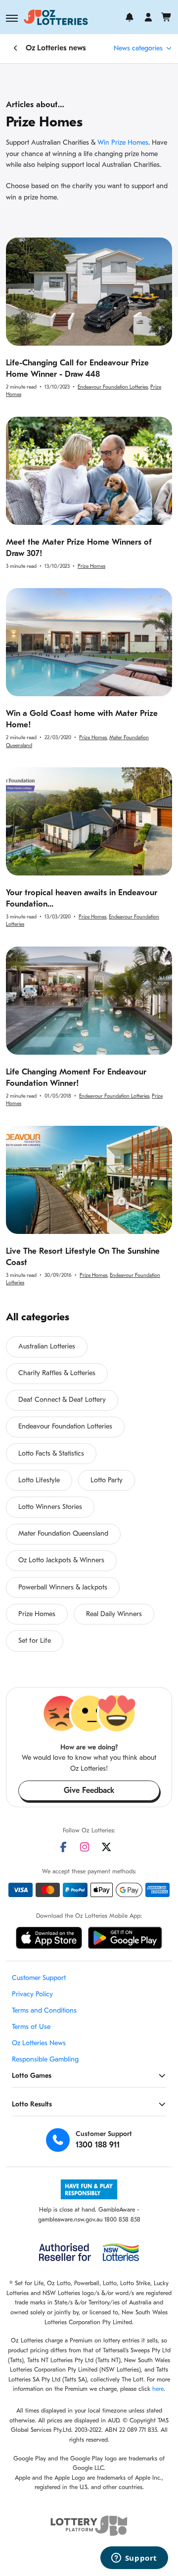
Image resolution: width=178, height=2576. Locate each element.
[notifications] (130, 17)
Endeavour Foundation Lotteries (113, 387)
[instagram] (85, 1847)
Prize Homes (91, 567)
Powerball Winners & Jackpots (63, 1588)
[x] (106, 1847)
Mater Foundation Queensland (63, 1534)
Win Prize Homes (123, 143)
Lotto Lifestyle (39, 1481)
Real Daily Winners (114, 1614)
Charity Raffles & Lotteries (57, 1373)
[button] (12, 18)
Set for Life (35, 1641)
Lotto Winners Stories (50, 1507)
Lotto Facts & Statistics (51, 1454)
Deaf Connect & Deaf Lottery (62, 1400)
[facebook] (63, 1847)
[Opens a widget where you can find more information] (134, 2559)
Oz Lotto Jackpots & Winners (61, 1561)
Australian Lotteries (47, 1347)
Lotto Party (107, 1481)
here (158, 2389)
